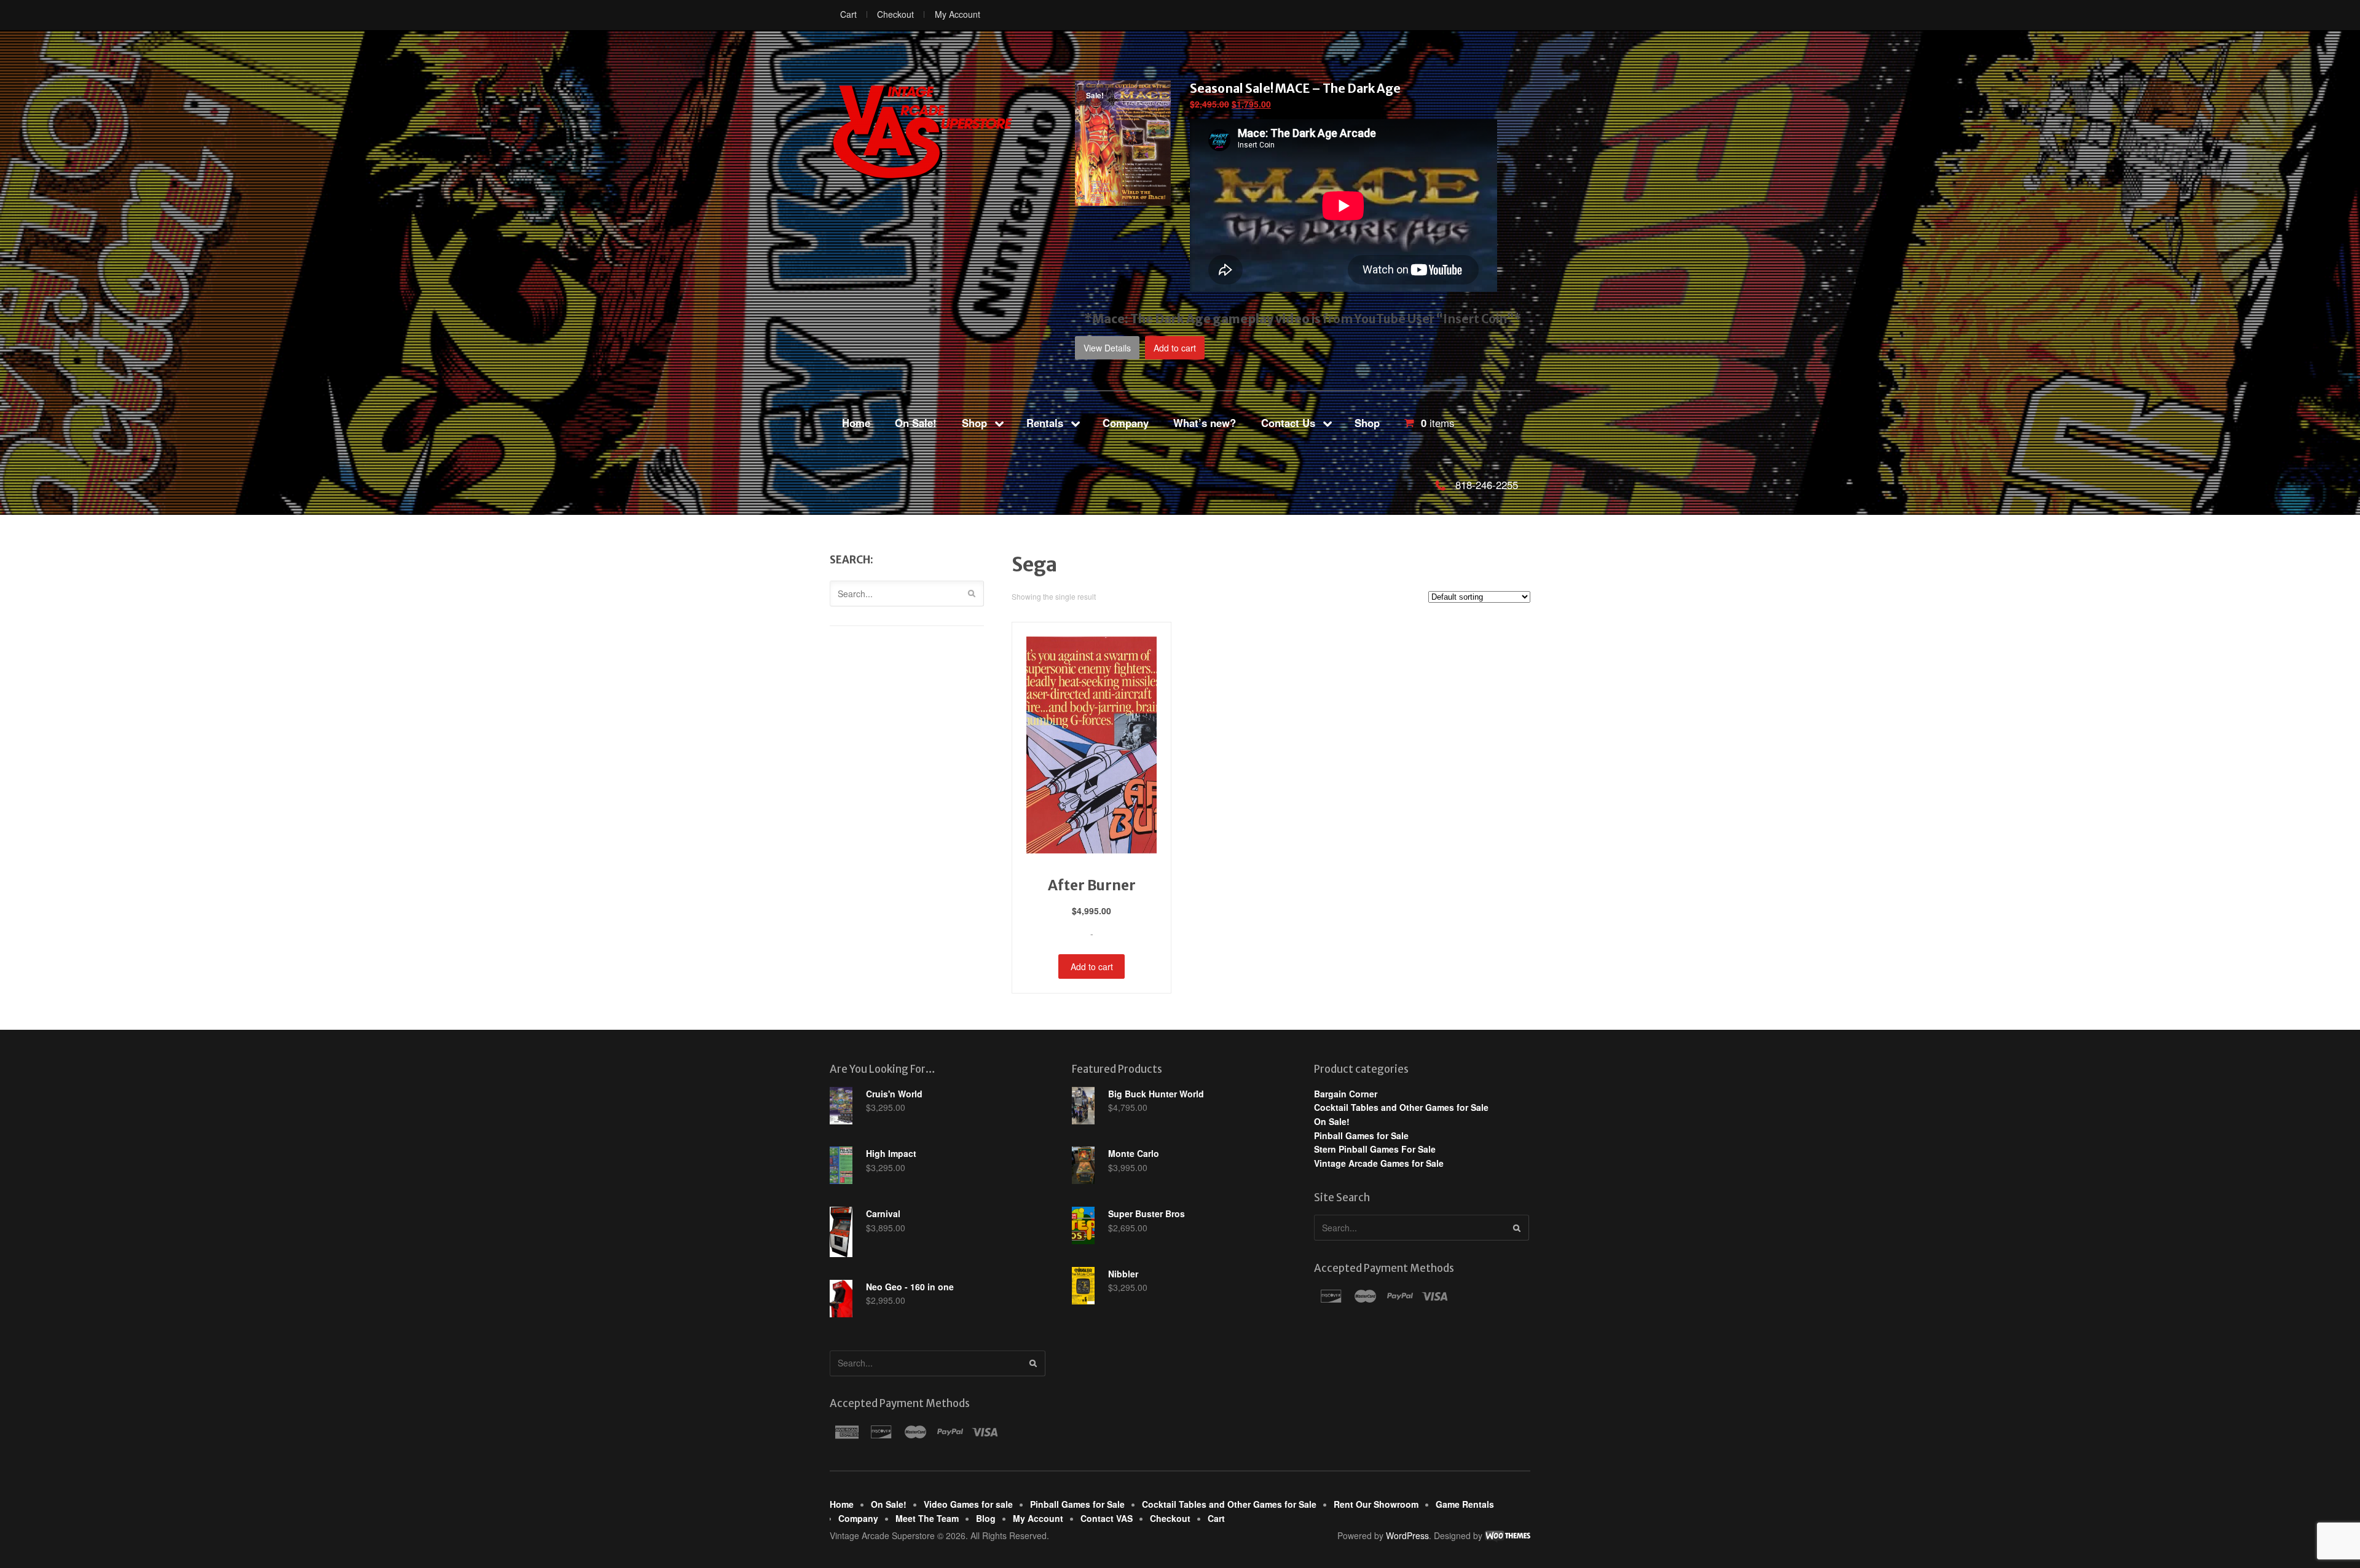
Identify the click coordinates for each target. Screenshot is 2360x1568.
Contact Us (1288, 423)
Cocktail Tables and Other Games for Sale (1401, 1107)
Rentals (1045, 423)
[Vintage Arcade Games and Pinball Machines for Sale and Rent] (922, 131)
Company (1126, 423)
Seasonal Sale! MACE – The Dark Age (1295, 88)
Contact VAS (1107, 1518)
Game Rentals (1465, 1504)
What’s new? (1205, 423)
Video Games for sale (968, 1504)
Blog (986, 1518)
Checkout (895, 14)
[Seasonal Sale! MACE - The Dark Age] (1123, 199)
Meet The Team (927, 1518)
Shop (974, 423)
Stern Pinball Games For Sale (1375, 1149)
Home (856, 423)
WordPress (1407, 1535)
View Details (1107, 348)
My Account (958, 14)
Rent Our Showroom (1376, 1504)
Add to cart (1175, 348)
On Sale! (916, 423)
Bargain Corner (1346, 1094)
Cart (848, 14)
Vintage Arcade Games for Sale (1379, 1163)
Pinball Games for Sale (1361, 1135)
